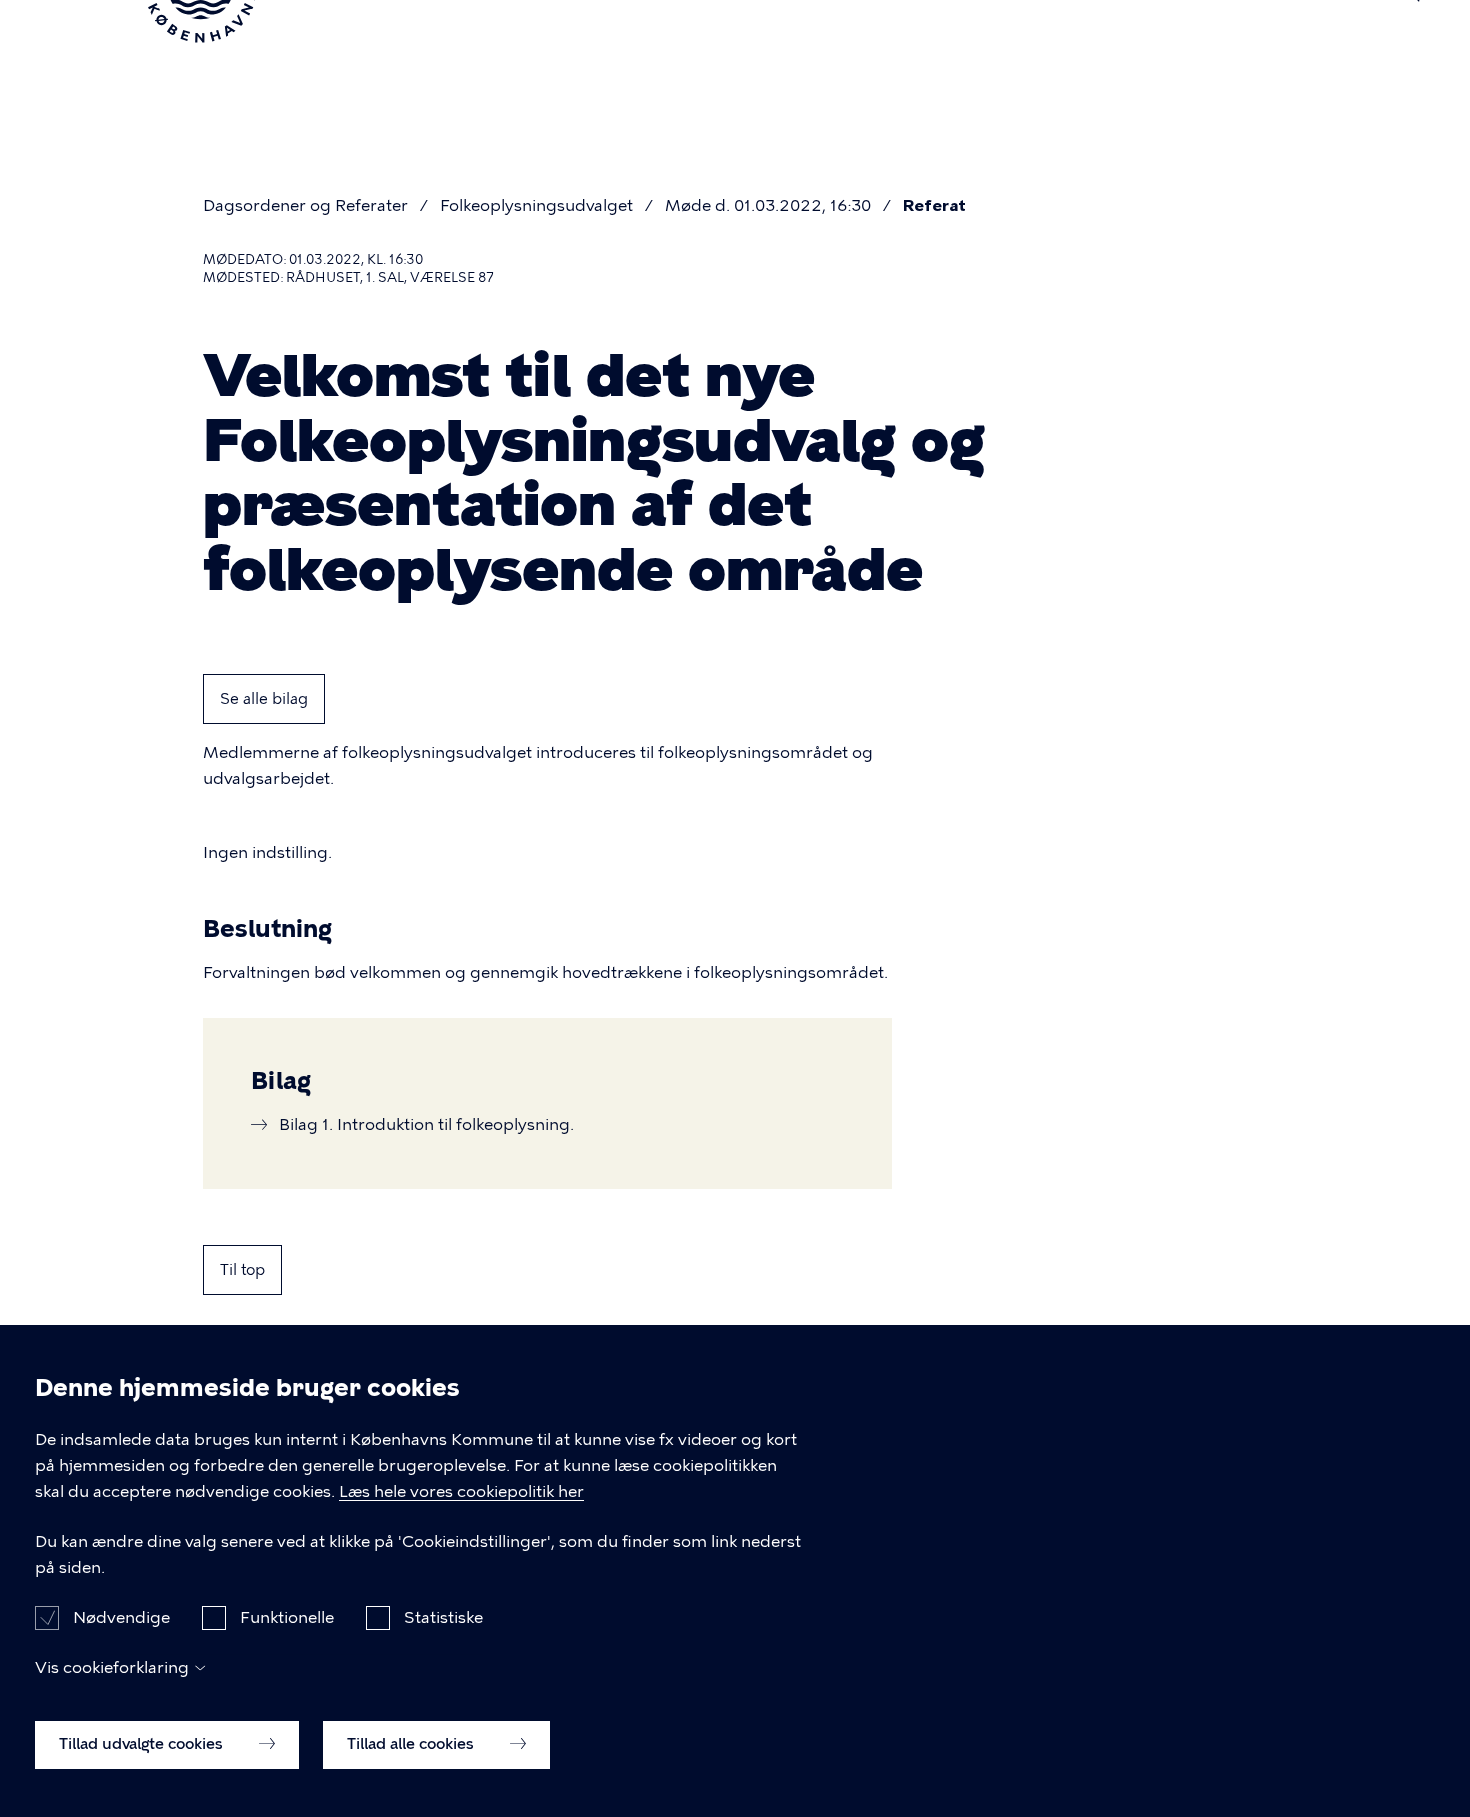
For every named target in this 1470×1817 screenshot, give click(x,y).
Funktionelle (287, 1616)
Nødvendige (121, 1616)
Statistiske (443, 1616)
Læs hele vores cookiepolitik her (461, 1491)
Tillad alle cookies (412, 1744)
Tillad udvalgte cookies (143, 1744)
